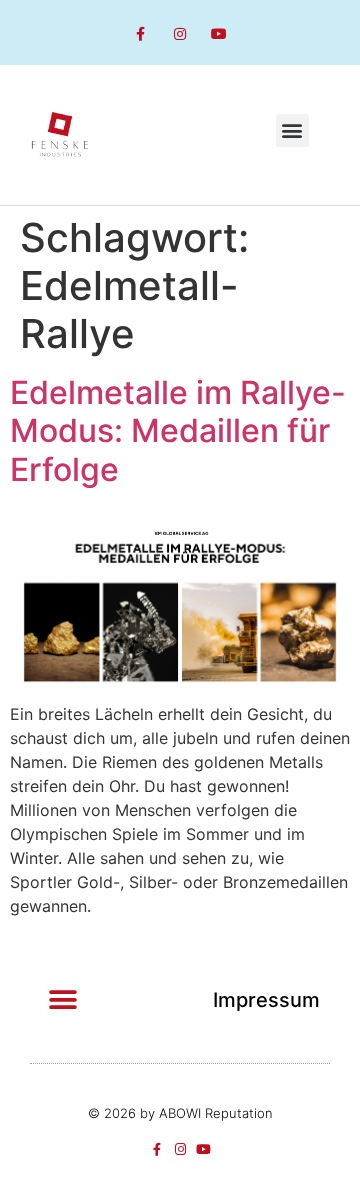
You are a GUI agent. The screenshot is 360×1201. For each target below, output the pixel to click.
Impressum (266, 1000)
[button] (292, 130)
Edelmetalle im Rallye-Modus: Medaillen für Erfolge (178, 431)
